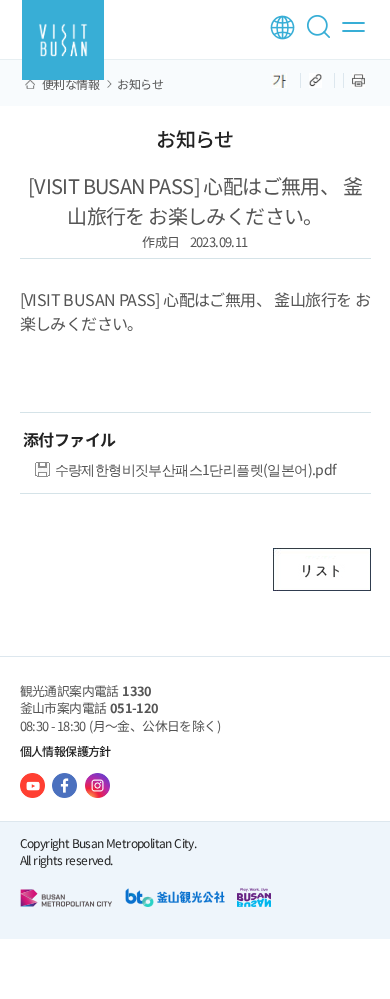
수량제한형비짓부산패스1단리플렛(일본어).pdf (196, 469)
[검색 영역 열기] (322, 35)
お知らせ (140, 84)
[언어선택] (282, 27)
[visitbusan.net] (63, 40)
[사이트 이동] (32, 785)
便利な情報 (70, 84)
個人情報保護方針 (65, 750)
